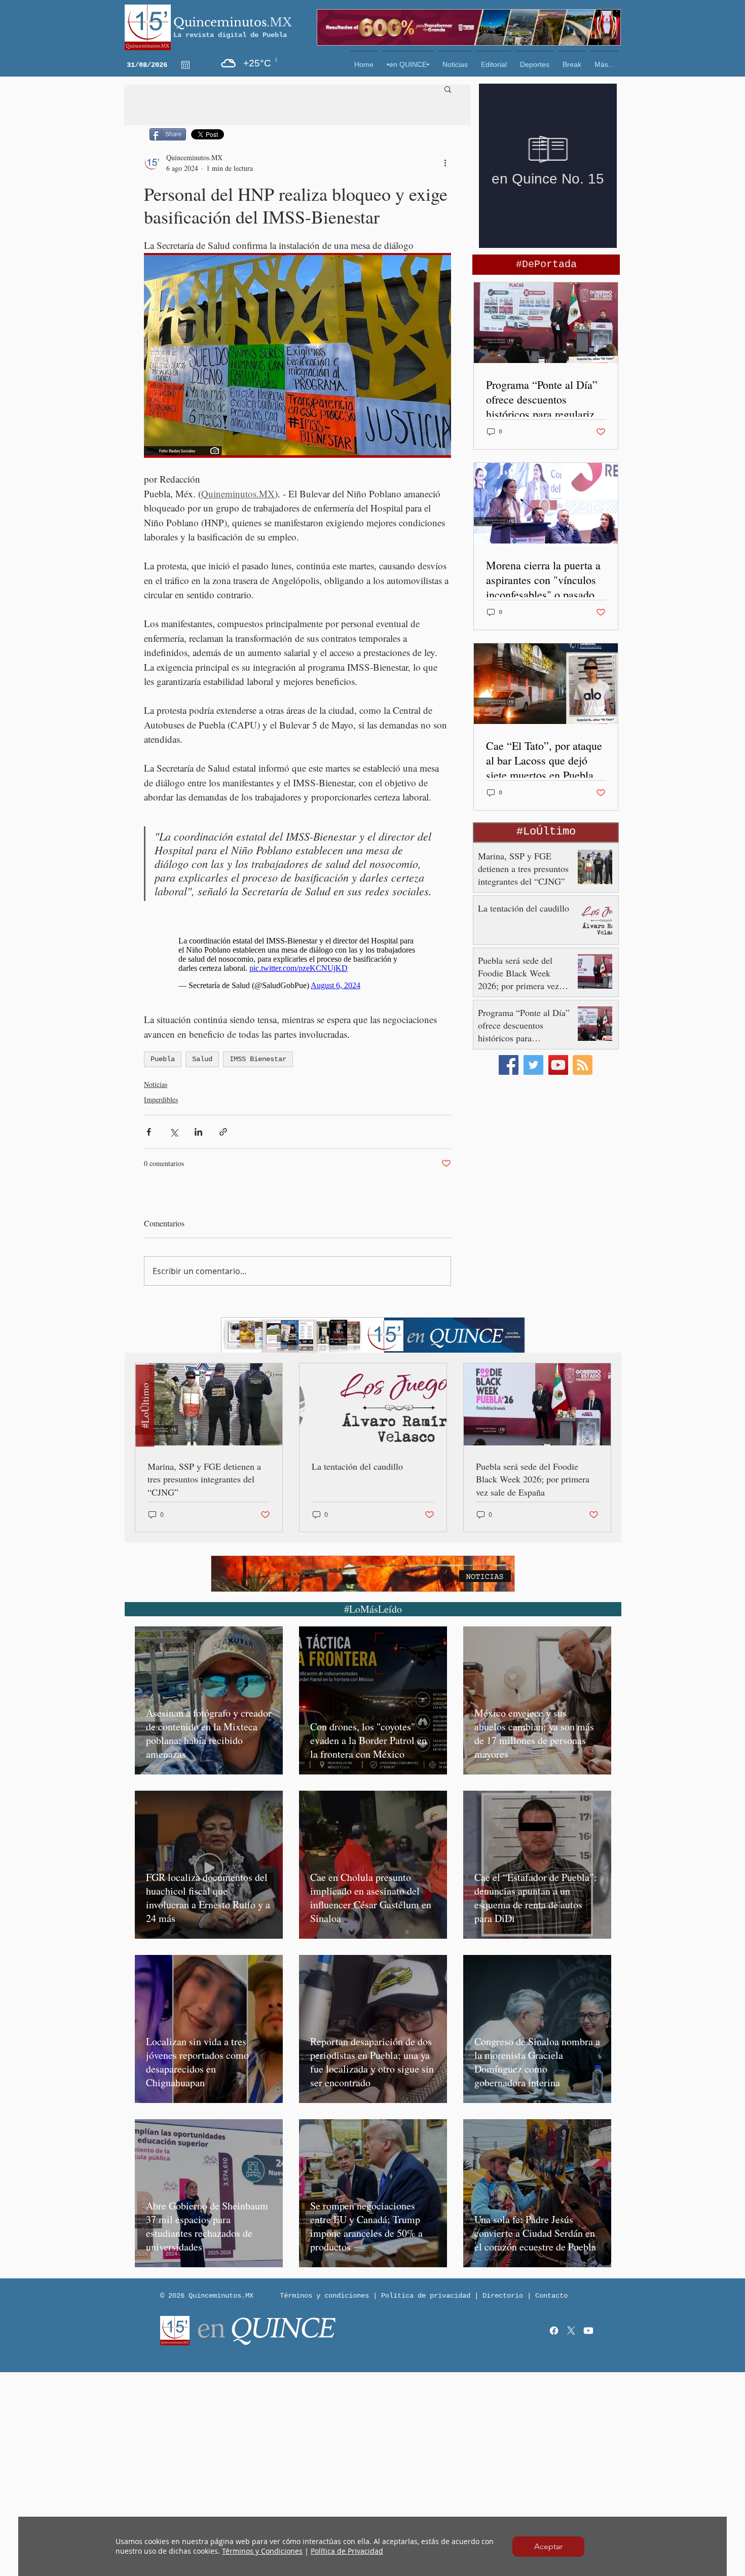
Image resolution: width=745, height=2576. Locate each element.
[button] (548, 2547)
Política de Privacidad (347, 2551)
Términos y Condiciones (262, 2551)
